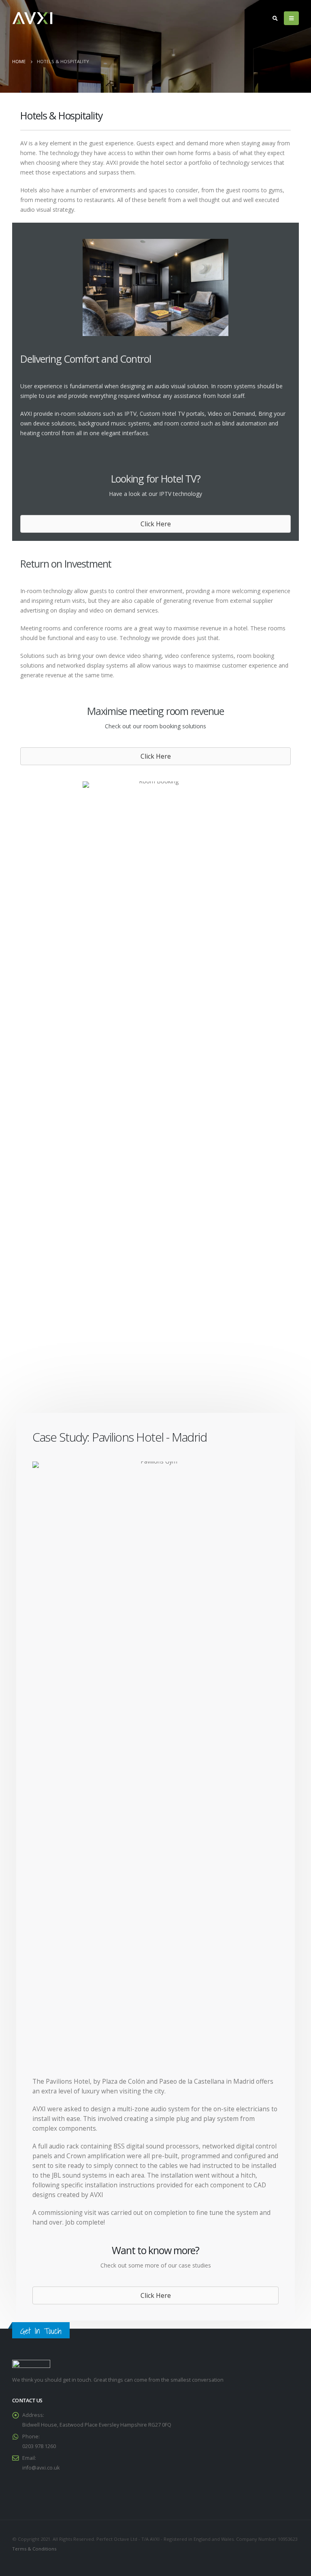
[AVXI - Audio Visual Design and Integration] (32, 18)
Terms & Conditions (34, 2549)
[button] (155, 524)
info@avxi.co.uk (41, 2468)
